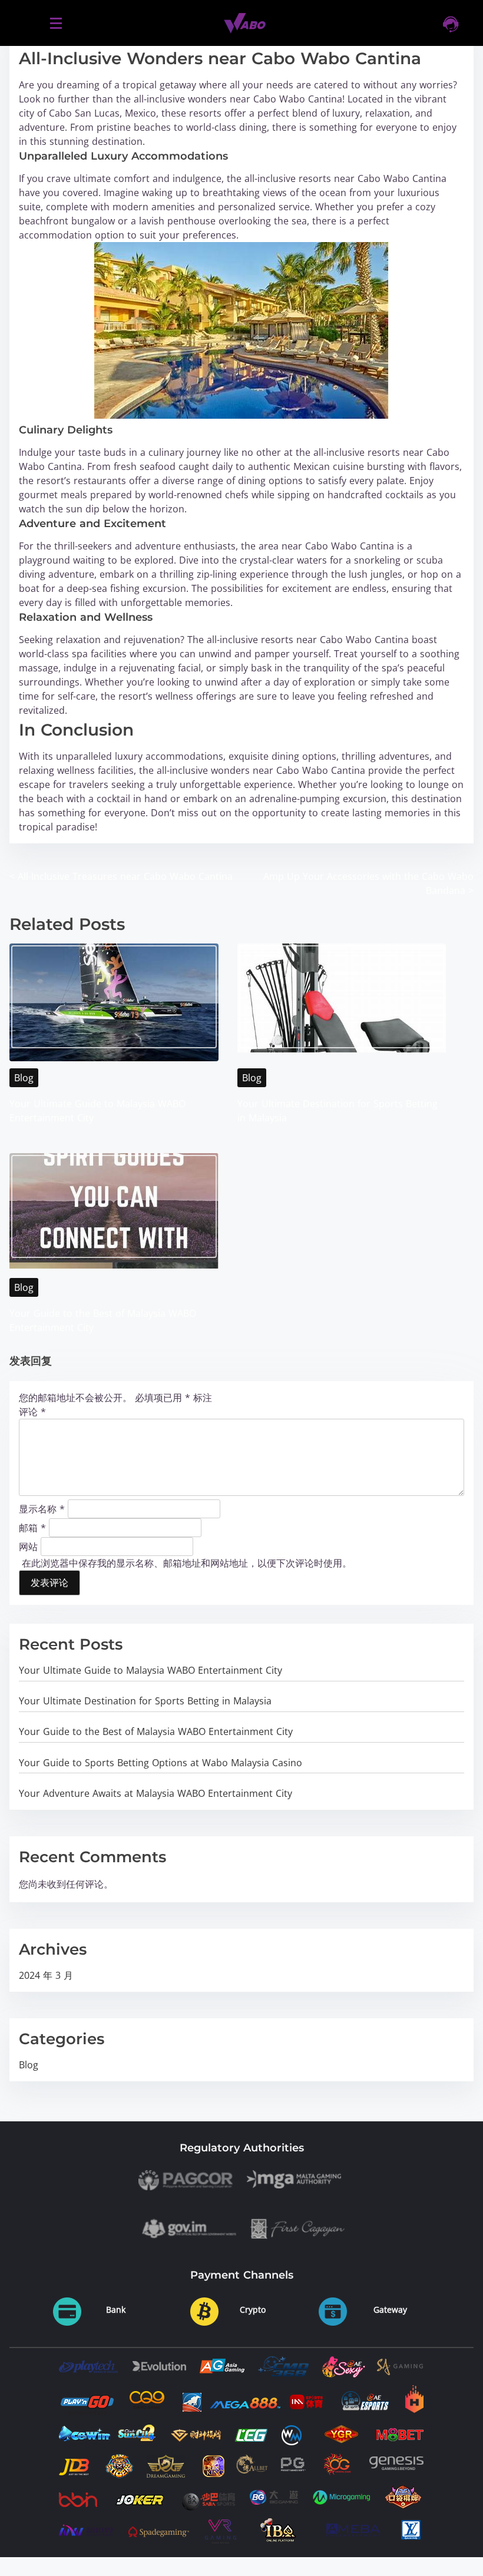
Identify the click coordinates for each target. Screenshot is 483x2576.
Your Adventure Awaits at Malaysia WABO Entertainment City (156, 1793)
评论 (32, 1412)
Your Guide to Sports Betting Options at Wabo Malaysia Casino (161, 1763)
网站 (28, 1546)
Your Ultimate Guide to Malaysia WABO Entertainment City (150, 1670)
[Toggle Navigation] (56, 23)
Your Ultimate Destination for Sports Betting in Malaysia (145, 1701)
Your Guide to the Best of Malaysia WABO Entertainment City (156, 1731)
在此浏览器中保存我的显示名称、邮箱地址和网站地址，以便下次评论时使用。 (187, 1563)
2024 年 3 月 (46, 1975)
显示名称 (42, 1508)
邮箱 (32, 1527)
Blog (24, 1078)
